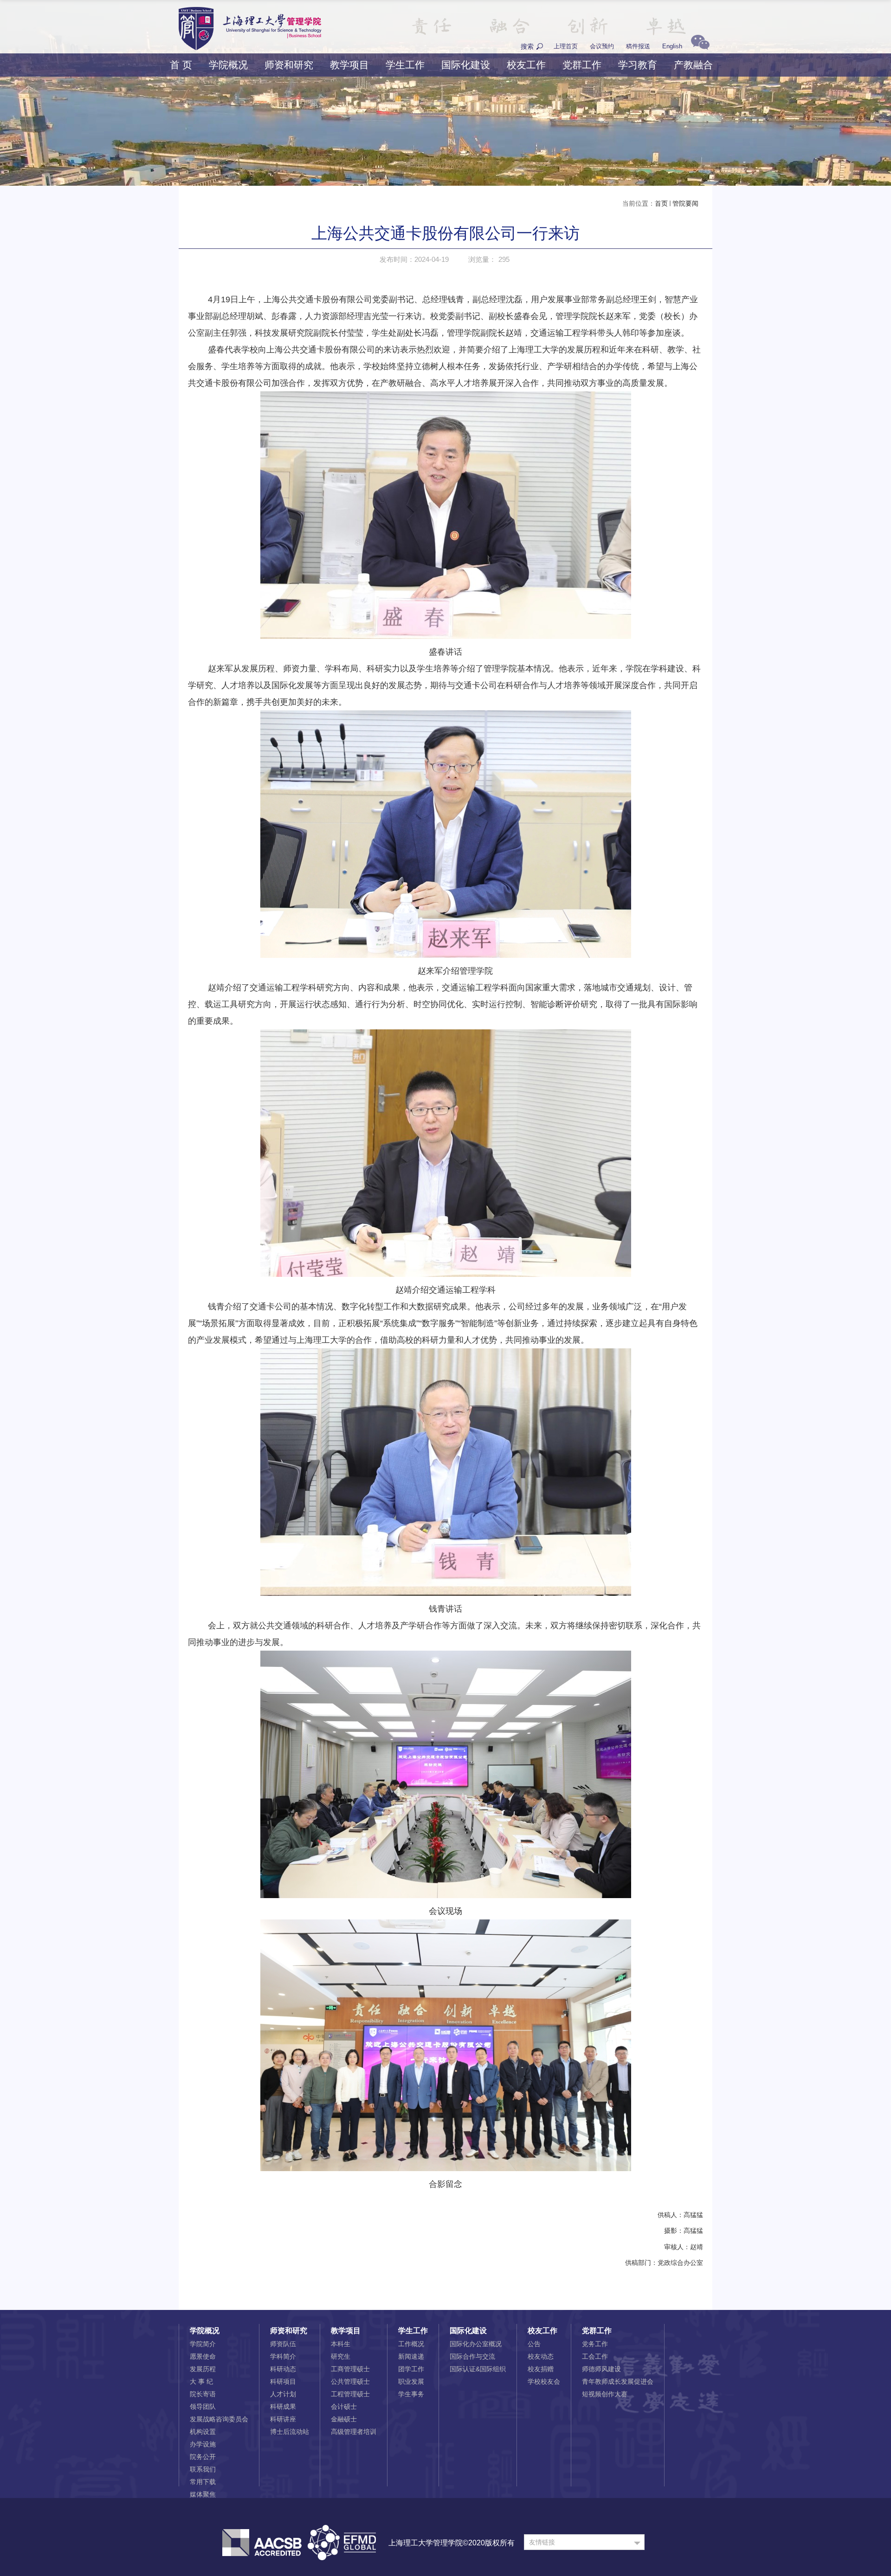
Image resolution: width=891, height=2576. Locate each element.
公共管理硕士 (350, 2381)
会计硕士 (344, 2407)
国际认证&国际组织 (478, 2369)
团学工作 (411, 2369)
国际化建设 (466, 65)
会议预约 (602, 46)
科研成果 (283, 2407)
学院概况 (228, 65)
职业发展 (411, 2381)
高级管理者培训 (354, 2432)
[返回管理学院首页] (250, 10)
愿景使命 (203, 2356)
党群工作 (582, 65)
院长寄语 (203, 2394)
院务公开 (203, 2457)
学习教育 (638, 65)
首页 (661, 203)
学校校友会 (544, 2381)
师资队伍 (283, 2344)
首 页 (181, 65)
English (672, 46)
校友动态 (541, 2356)
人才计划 (283, 2394)
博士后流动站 (290, 2432)
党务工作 (595, 2344)
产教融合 (693, 65)
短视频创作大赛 (605, 2394)
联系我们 (203, 2469)
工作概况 (411, 2344)
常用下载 (203, 2482)
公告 (534, 2344)
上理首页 (566, 46)
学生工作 (405, 65)
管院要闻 (685, 203)
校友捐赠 (541, 2369)
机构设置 (203, 2432)
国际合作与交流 (472, 2356)
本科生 (341, 2344)
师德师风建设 (601, 2369)
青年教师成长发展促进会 (618, 2381)
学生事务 (411, 2394)
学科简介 (283, 2356)
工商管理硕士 (350, 2369)
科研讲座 (283, 2419)
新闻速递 (411, 2356)
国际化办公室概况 (476, 2344)
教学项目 (349, 65)
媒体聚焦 (203, 2494)
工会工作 (595, 2356)
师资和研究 (289, 65)
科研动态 (283, 2369)
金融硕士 (344, 2419)
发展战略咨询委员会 (219, 2419)
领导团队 (203, 2407)
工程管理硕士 (350, 2394)
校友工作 (526, 65)
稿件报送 (638, 46)
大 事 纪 (201, 2381)
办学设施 (203, 2444)
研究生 (341, 2356)
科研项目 (283, 2381)
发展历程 (203, 2369)
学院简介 (203, 2344)
